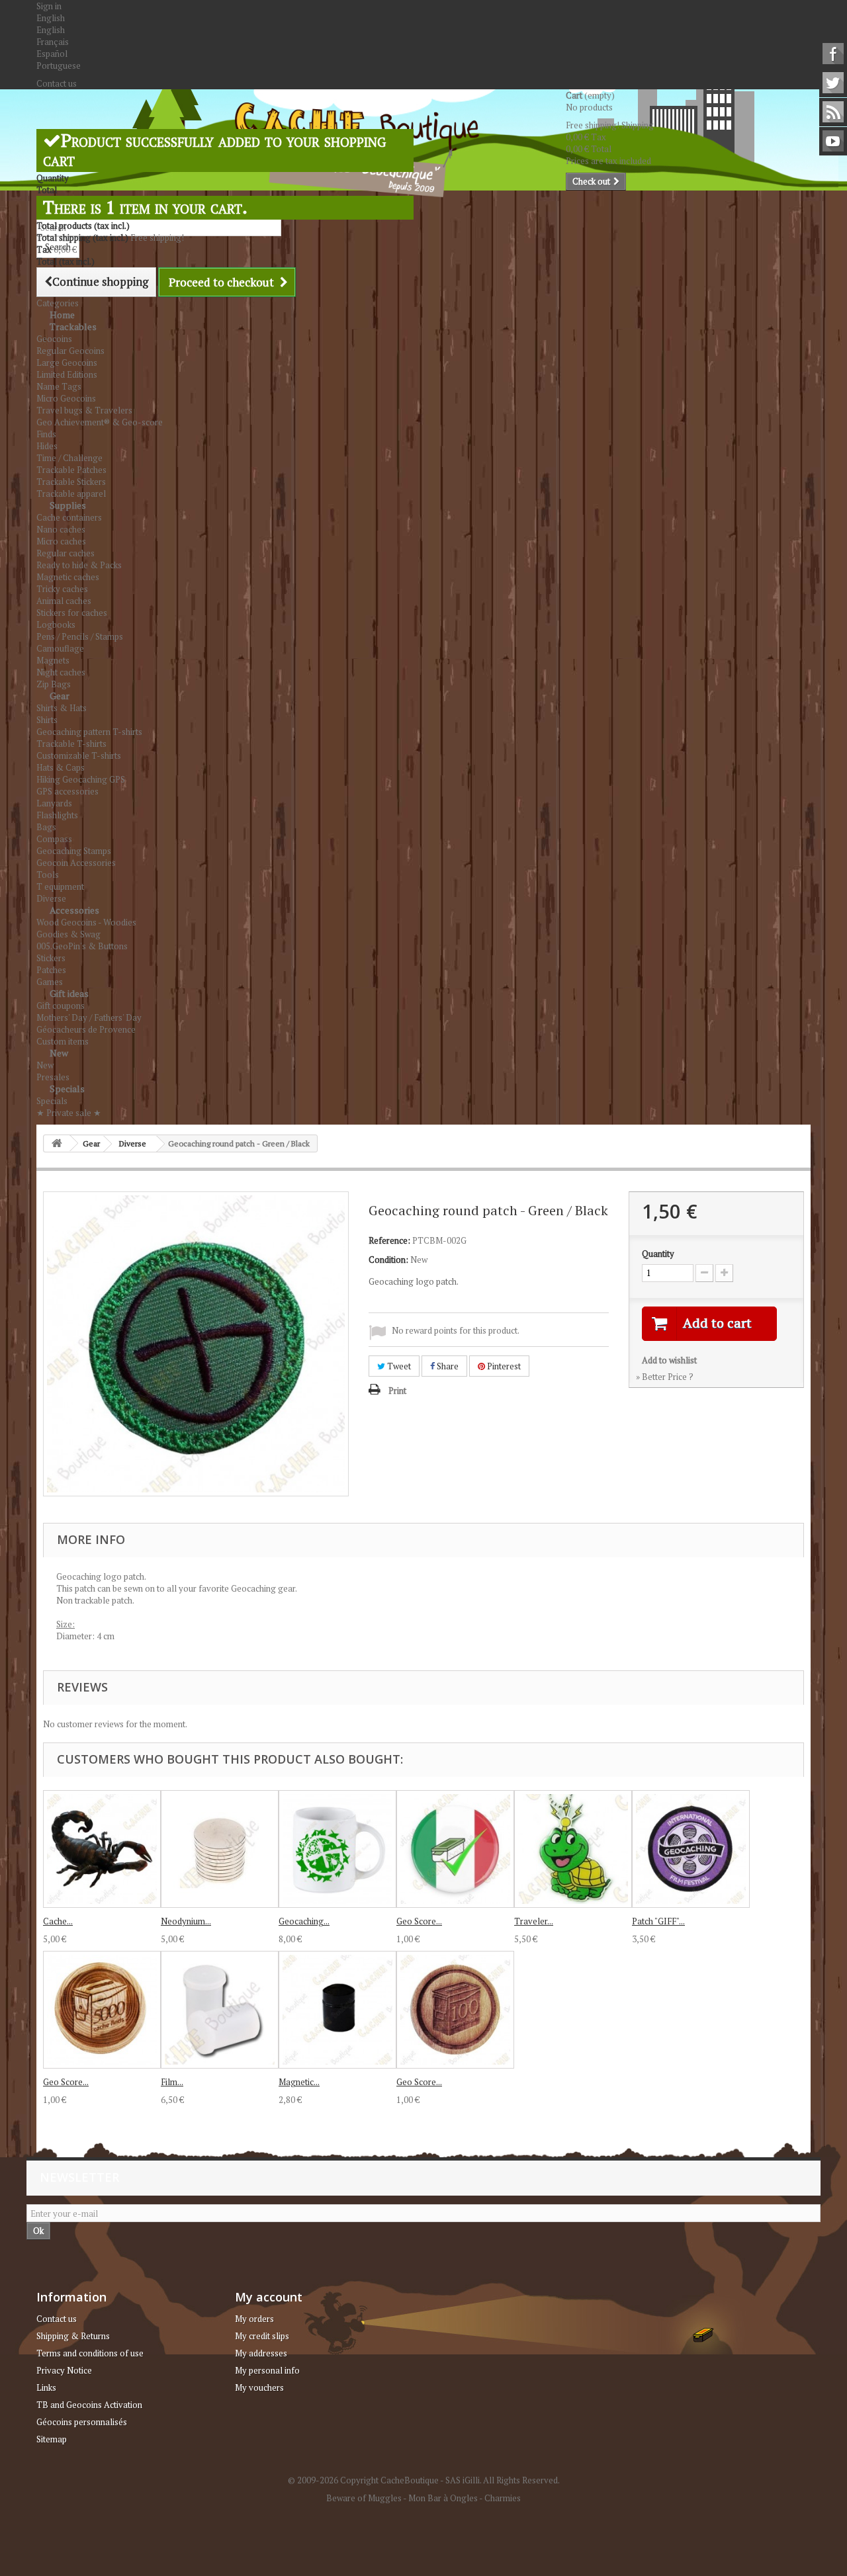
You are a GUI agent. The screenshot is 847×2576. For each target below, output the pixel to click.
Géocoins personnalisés (82, 2422)
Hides (47, 446)
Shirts (47, 720)
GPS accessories (67, 791)
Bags (46, 827)
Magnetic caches (68, 577)
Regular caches (66, 553)
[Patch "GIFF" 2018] (691, 1849)
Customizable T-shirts (79, 755)
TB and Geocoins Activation (89, 2405)
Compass (54, 839)
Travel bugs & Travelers (84, 410)
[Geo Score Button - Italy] (455, 1849)
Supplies (68, 505)
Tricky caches (62, 589)
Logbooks (56, 624)
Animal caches (64, 601)
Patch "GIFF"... (658, 1921)
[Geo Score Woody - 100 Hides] (455, 2010)
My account (269, 2297)
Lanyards (54, 803)
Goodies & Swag (68, 934)
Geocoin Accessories (76, 863)
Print (397, 1391)
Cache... (58, 1921)
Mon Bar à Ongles (443, 2498)
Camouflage (60, 648)
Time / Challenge (69, 458)
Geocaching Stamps (74, 851)
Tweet (398, 1366)
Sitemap (52, 2439)
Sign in (49, 6)
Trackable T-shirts (71, 744)
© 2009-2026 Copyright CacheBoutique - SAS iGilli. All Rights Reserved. (424, 2480)
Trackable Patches (71, 470)
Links (46, 2387)
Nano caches (61, 529)
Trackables (73, 326)
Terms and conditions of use (90, 2353)
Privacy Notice (64, 2370)
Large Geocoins (67, 363)
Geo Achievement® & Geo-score (100, 422)
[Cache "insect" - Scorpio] (102, 1849)
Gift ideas (69, 993)
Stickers (51, 958)
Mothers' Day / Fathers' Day (89, 1017)
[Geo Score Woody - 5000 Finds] (102, 2010)
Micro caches (61, 541)
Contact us (57, 83)
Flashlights (57, 815)
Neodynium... (186, 1921)
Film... (172, 2082)
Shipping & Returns (73, 2336)
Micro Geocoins (66, 398)
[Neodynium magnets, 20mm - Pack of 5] (220, 1849)
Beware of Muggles (364, 2498)
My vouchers (259, 2387)
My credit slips (262, 2336)
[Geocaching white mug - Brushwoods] (337, 1849)
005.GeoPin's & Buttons (82, 946)
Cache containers (69, 517)
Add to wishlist (669, 1360)
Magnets (53, 660)
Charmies (503, 2498)
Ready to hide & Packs (79, 565)
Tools (48, 875)
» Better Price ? (665, 1377)
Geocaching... (304, 1921)
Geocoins (54, 339)
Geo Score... (419, 1921)
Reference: (389, 1240)
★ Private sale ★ (69, 1113)
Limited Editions (67, 374)
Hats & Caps (61, 767)
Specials (67, 1089)
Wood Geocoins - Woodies (86, 922)
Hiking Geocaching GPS (81, 779)
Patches (51, 970)
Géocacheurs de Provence (86, 1029)
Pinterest (503, 1366)
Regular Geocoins (70, 351)
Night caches (61, 672)
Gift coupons (61, 1006)
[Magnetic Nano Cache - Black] (337, 2010)
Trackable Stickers (71, 482)
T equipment (60, 886)
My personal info (267, 2370)
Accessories (74, 910)
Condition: (388, 1260)
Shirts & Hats (62, 708)
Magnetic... (299, 2082)
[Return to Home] (57, 1143)
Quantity (658, 1254)
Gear (60, 696)
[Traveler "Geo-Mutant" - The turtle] (573, 1849)
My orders (254, 2319)
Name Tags (59, 386)
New (59, 1053)
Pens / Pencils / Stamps (80, 636)
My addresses (261, 2353)
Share (447, 1366)
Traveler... (534, 1921)
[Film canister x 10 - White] (220, 2010)
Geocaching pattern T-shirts (89, 732)
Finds (46, 434)
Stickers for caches (72, 613)
